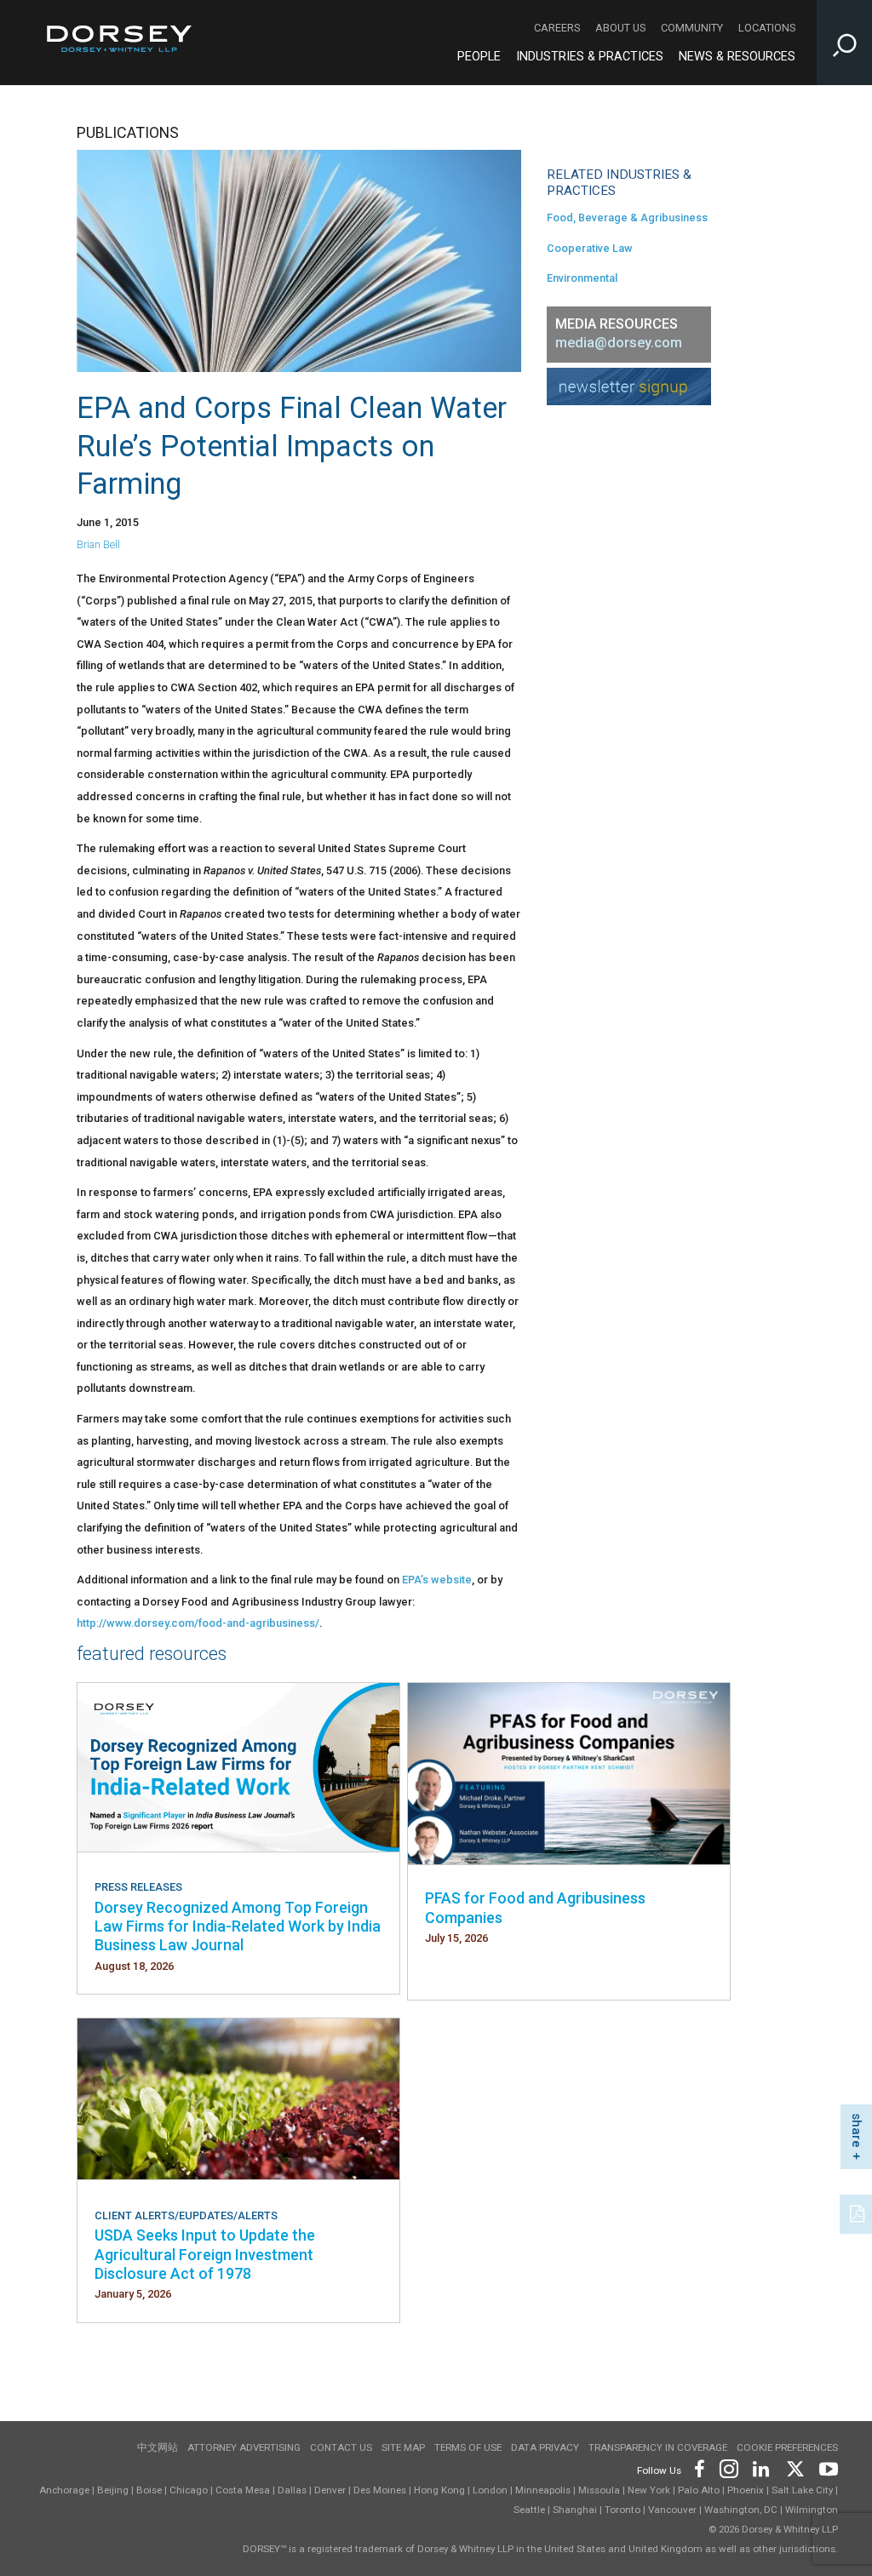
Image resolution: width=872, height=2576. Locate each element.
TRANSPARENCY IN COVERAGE (658, 2447)
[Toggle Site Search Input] (844, 43)
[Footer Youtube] (826, 2467)
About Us (620, 28)
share (857, 2130)
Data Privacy (545, 2447)
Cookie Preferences (787, 2447)
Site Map (403, 2447)
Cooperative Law (590, 248)
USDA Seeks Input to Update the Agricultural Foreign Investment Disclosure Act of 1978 (205, 2254)
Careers (557, 28)
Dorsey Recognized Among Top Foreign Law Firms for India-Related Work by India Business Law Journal (238, 1926)
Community (692, 28)
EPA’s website (437, 1580)
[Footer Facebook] (699, 2467)
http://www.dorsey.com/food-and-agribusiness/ (198, 1623)
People (479, 57)
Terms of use (468, 2447)
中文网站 (158, 2447)
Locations (767, 28)
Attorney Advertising (244, 2447)
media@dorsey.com (619, 343)
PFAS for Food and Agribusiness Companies (535, 1907)
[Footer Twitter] (795, 2467)
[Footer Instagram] (728, 2467)
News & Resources (737, 57)
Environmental (582, 278)
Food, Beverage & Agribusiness (627, 218)
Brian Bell (98, 544)
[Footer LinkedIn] (761, 2467)
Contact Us (341, 2447)
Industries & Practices (590, 57)
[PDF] (858, 2212)
